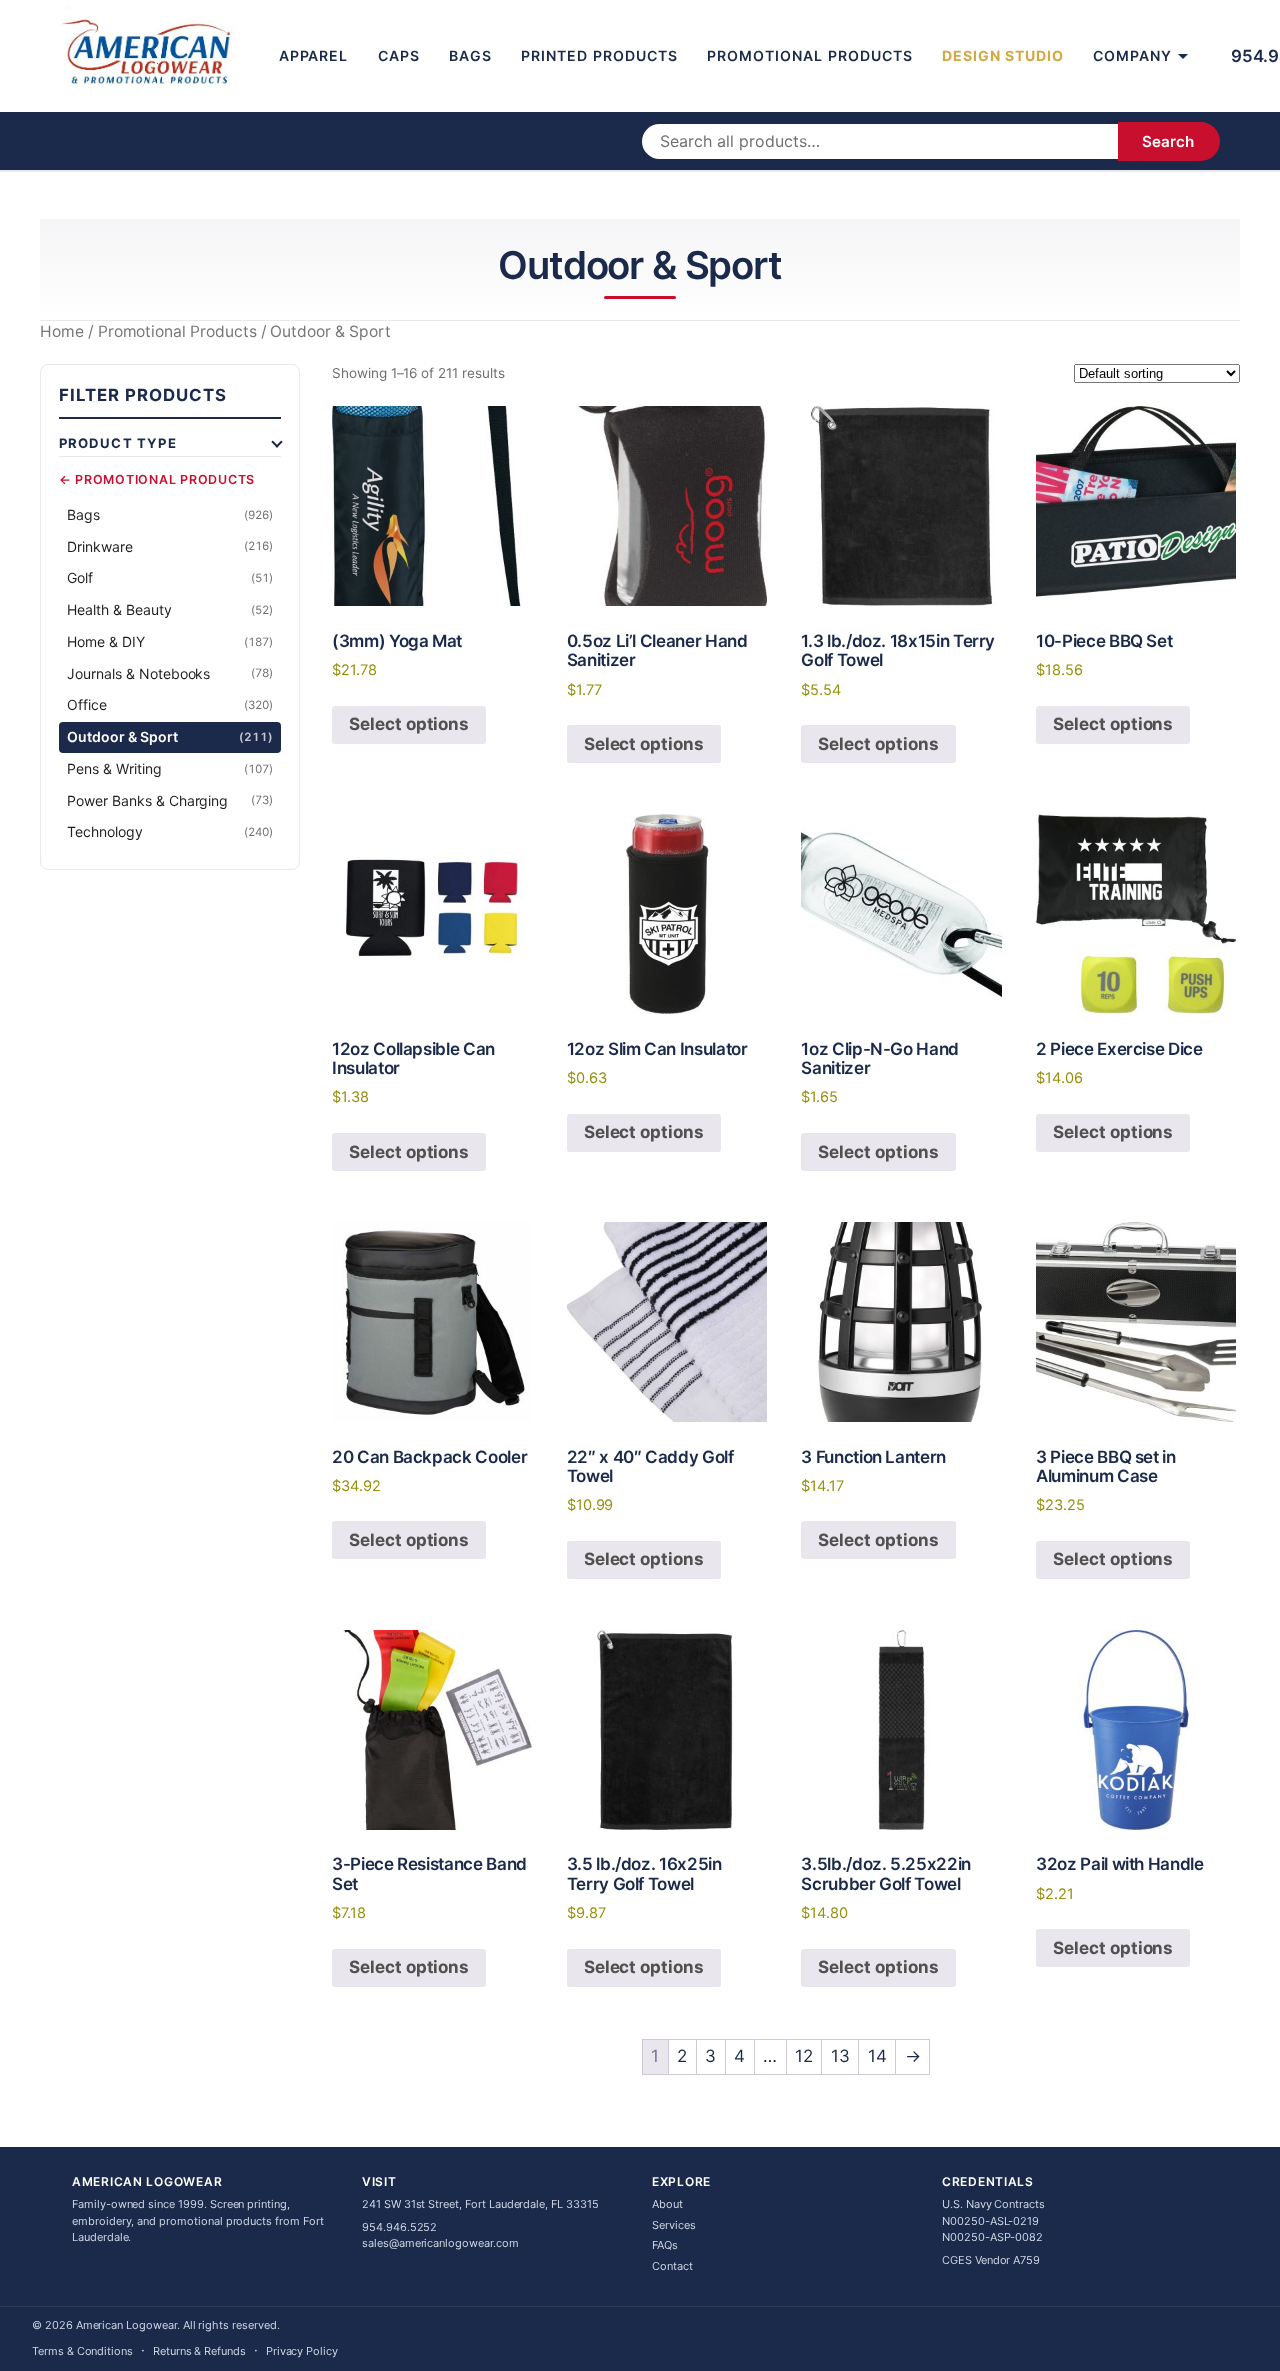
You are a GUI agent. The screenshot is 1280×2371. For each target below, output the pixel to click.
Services (674, 2225)
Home (62, 331)
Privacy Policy (302, 2351)
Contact (672, 2266)
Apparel (314, 55)
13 (840, 2056)
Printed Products (599, 55)
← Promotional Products (157, 480)
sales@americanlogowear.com (440, 2243)
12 (804, 2056)
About (667, 2204)
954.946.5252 (399, 2227)
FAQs (665, 2245)
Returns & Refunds (199, 2351)
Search (1168, 141)
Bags (470, 55)
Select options (409, 724)
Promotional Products (810, 55)
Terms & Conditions (82, 2351)
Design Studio (1003, 55)
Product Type (118, 443)
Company (1132, 55)
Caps (399, 55)
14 (877, 2056)
